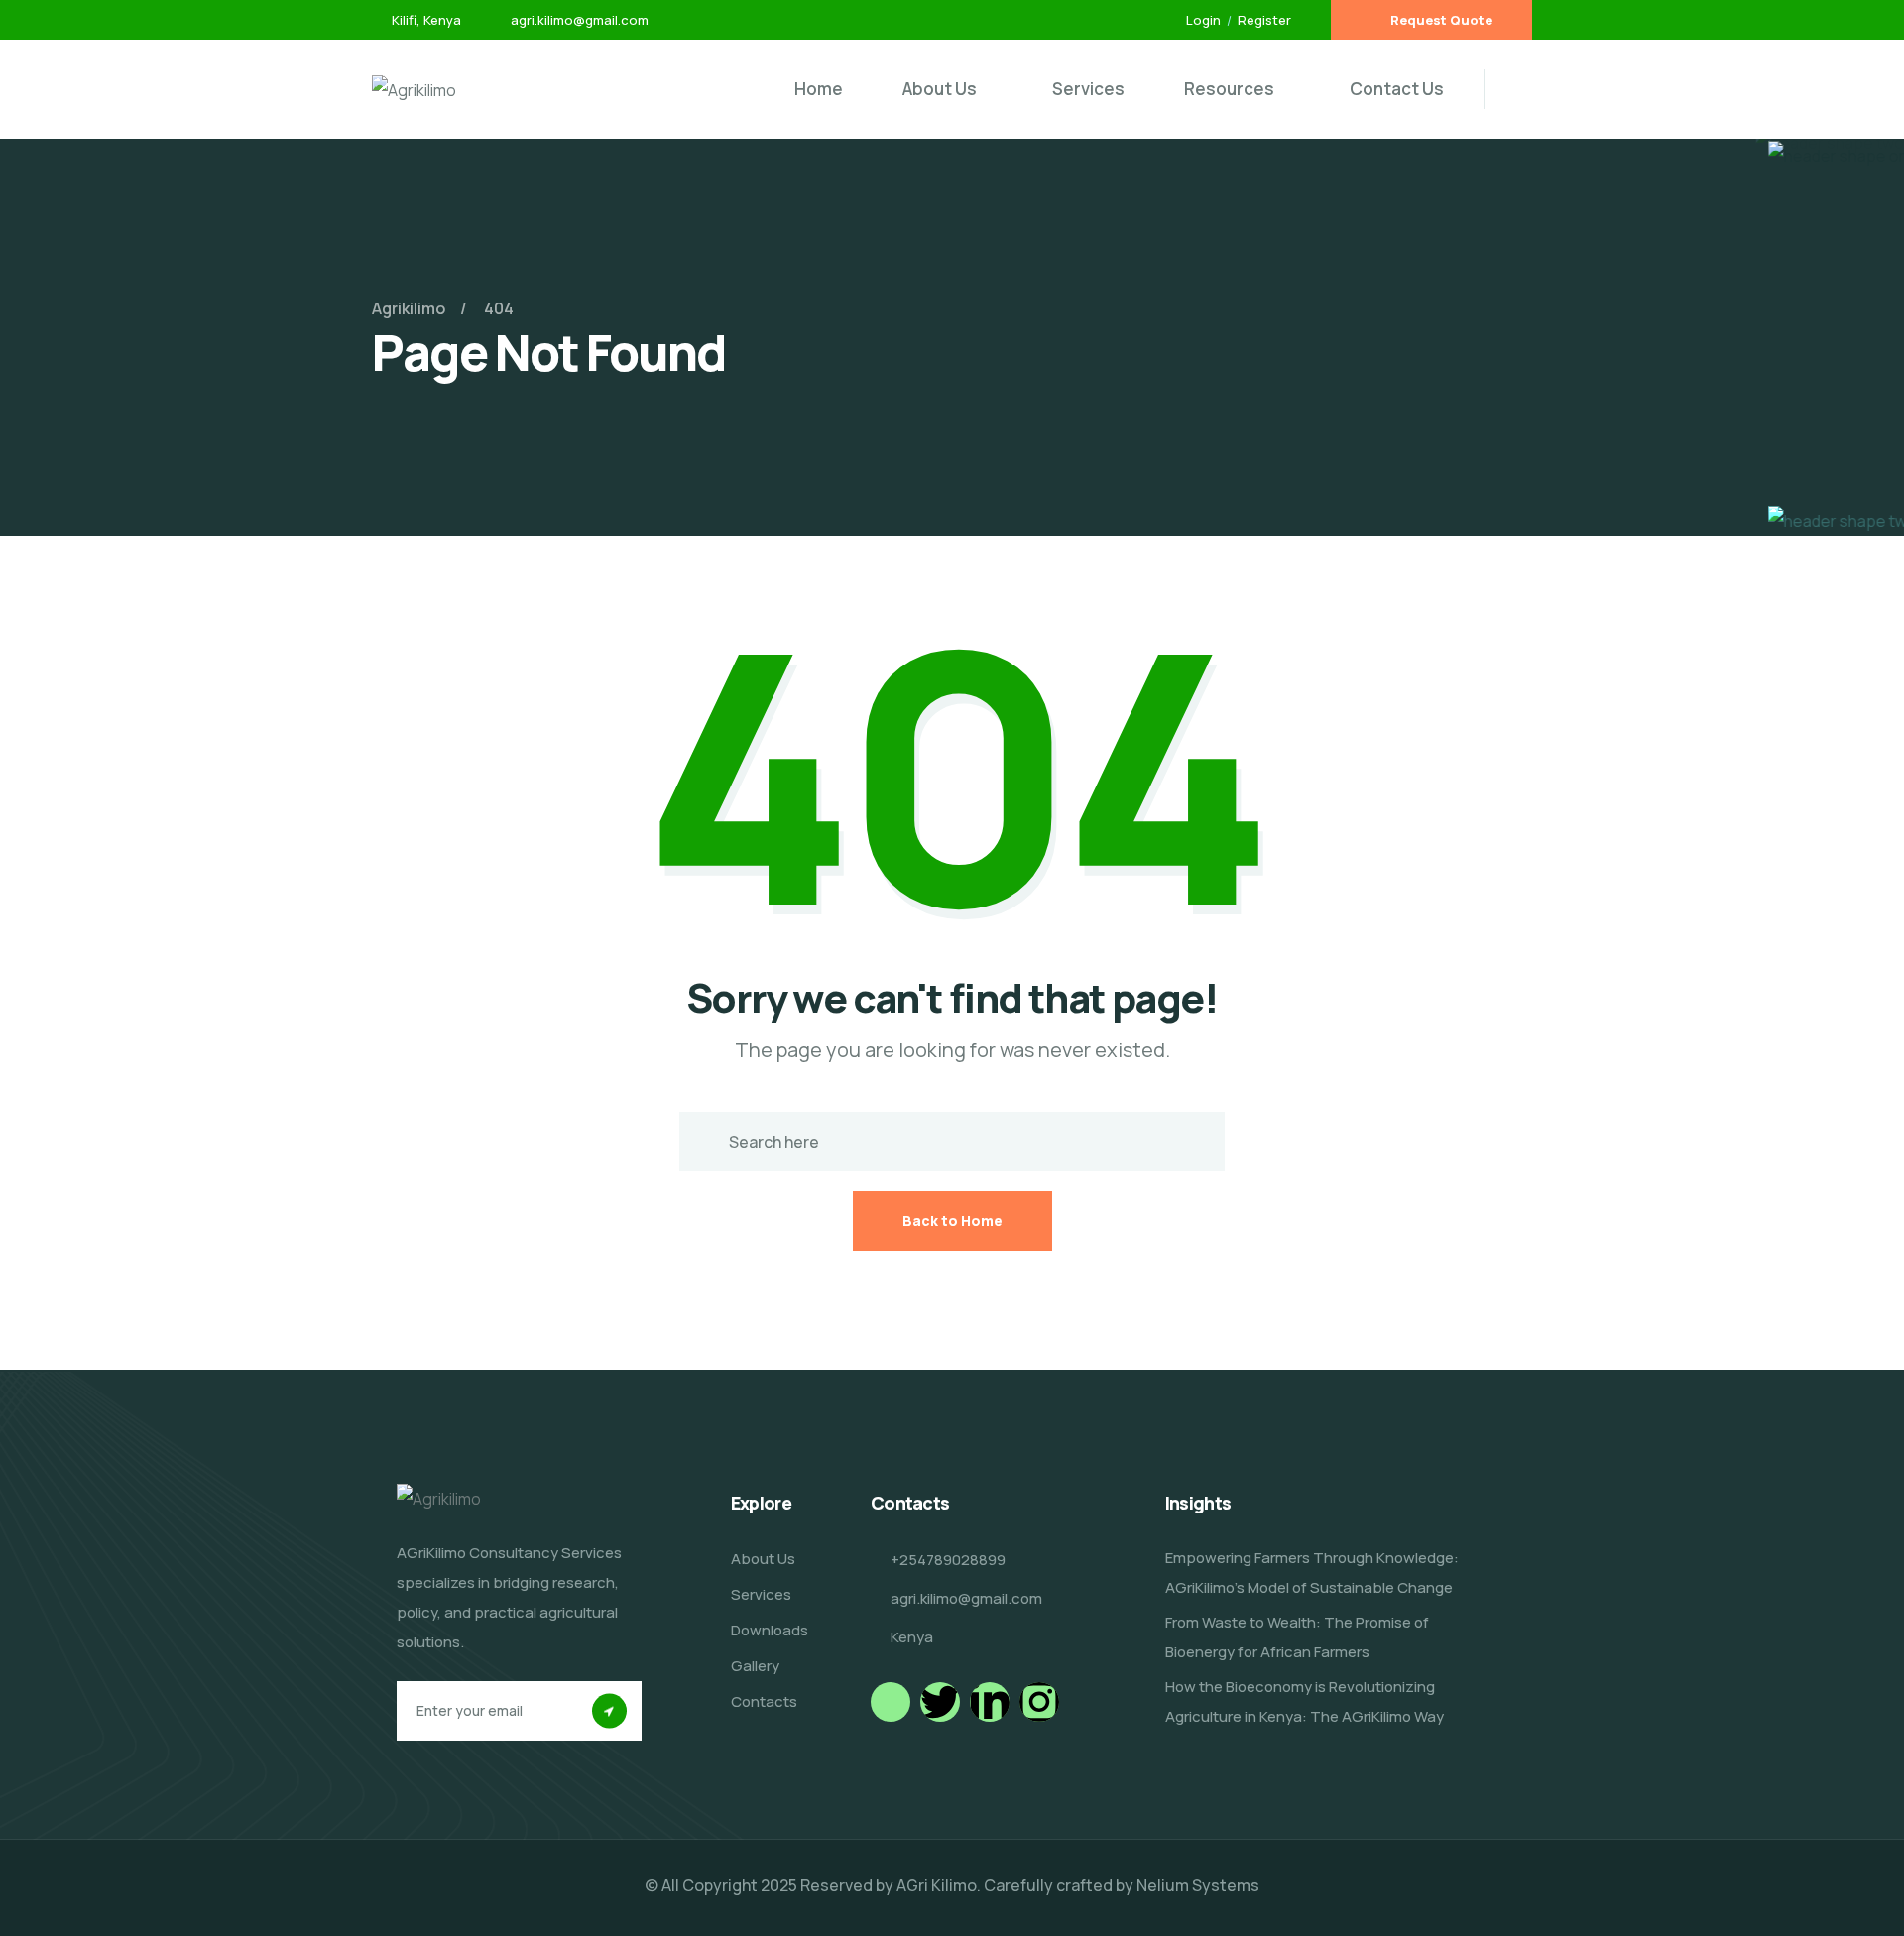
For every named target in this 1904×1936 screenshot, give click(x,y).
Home (819, 89)
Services (1088, 89)
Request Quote (1441, 20)
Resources (1229, 89)
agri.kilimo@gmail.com (580, 20)
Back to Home (952, 1220)
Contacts (764, 1701)
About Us (940, 89)
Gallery (755, 1666)
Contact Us (1397, 89)
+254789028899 (948, 1560)
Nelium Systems (1198, 1885)
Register (1264, 20)
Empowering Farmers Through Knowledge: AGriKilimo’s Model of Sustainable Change (1312, 1573)
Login (1203, 20)
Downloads (770, 1630)
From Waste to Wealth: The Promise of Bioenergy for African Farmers (1297, 1637)
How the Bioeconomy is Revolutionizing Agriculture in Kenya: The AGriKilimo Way (1305, 1701)
